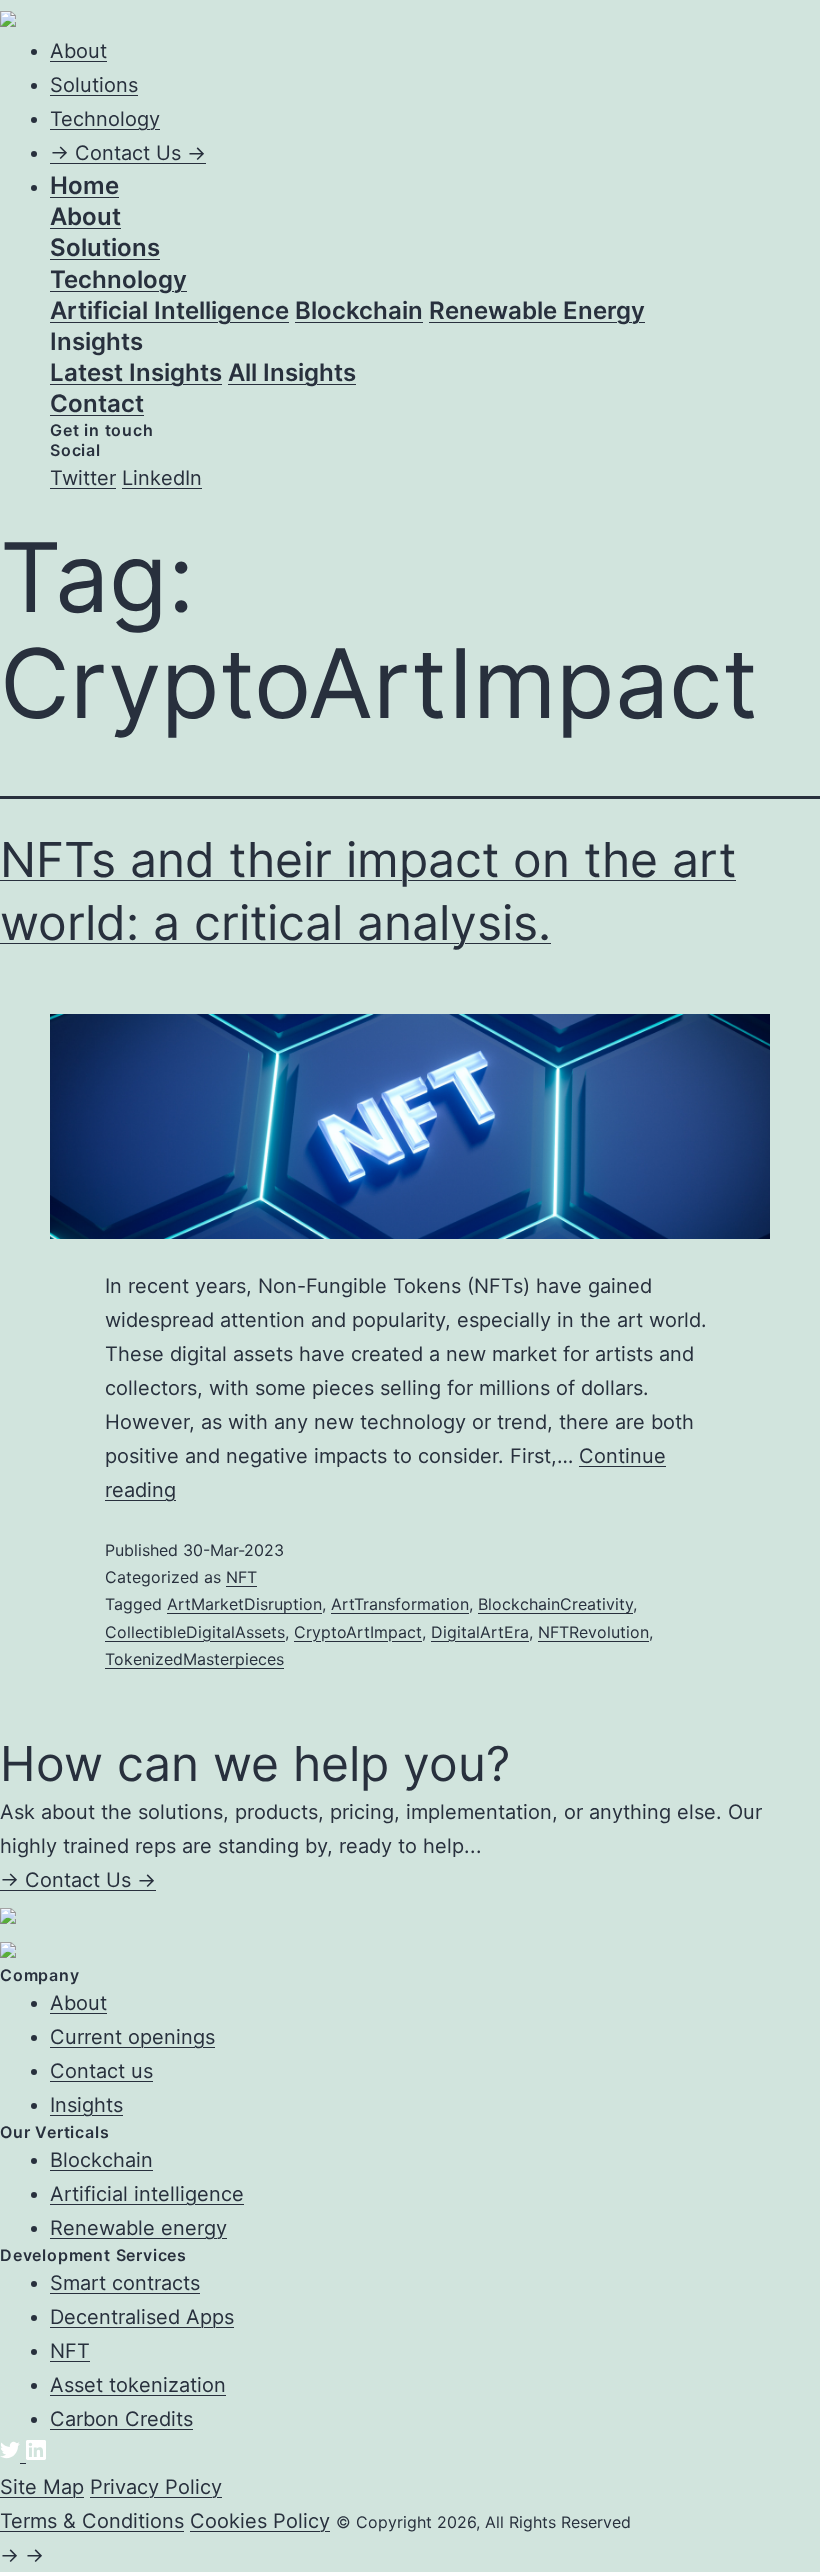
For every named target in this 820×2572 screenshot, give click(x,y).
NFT (241, 1577)
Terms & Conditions (92, 2521)
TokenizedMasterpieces (194, 1659)
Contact (97, 403)
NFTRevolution (593, 1632)
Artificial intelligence (147, 2194)
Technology (105, 119)
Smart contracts (125, 2283)
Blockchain (359, 310)
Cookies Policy (260, 2521)
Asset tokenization (138, 2385)
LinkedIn (162, 478)
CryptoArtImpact (358, 1632)
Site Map (42, 2487)
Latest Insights (136, 372)
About (78, 51)
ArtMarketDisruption (244, 1604)
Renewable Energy (537, 310)
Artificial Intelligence (169, 310)
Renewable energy (138, 2228)
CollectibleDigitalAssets (195, 1632)
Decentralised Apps (142, 2317)
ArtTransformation (400, 1604)
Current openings (132, 2037)
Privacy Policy (156, 2487)
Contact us (101, 2071)
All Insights (292, 372)
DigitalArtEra (480, 1632)
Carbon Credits (121, 2419)
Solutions (94, 85)
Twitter (83, 478)
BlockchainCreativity (555, 1604)
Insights (86, 2105)
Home (84, 185)
